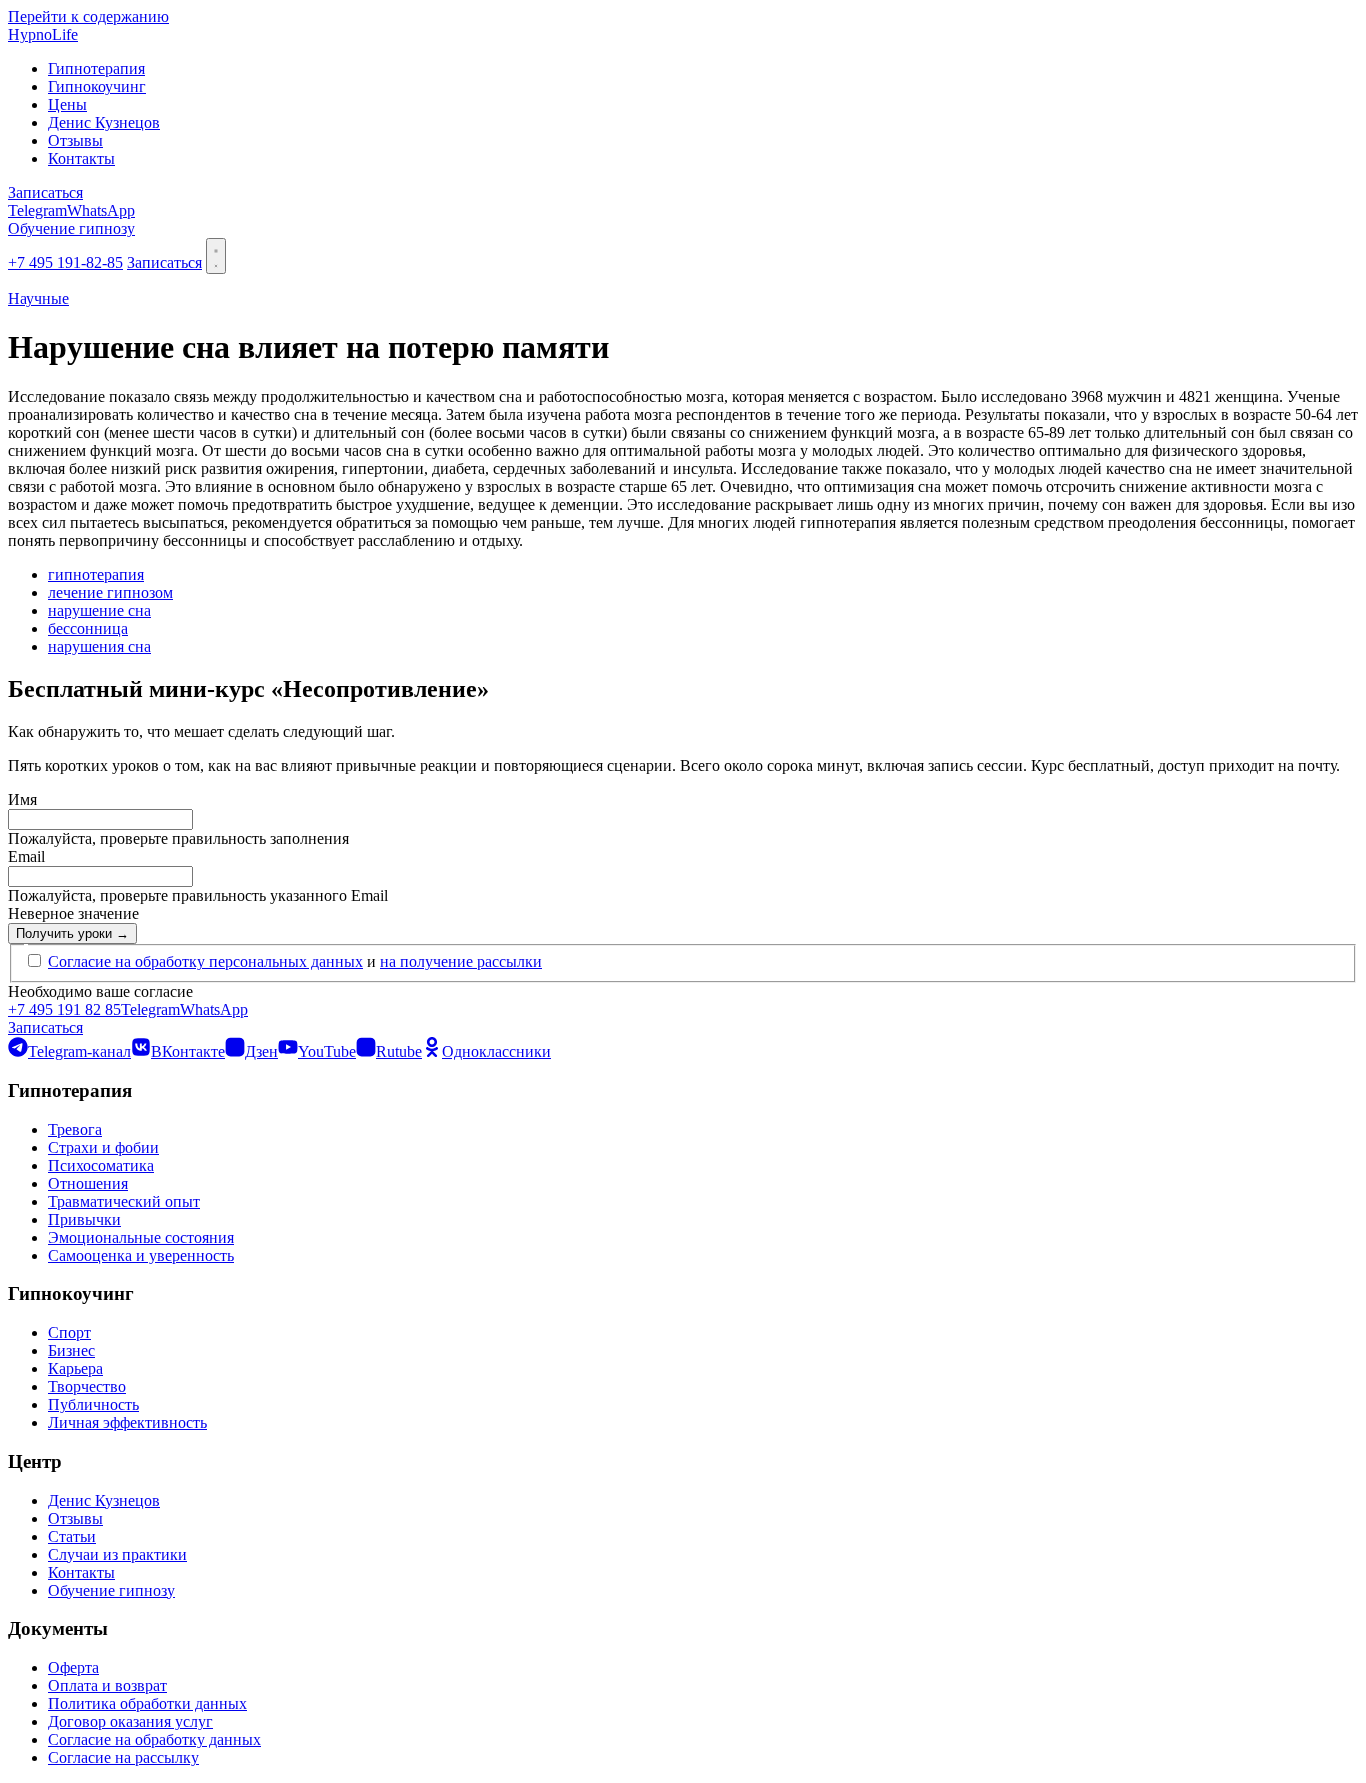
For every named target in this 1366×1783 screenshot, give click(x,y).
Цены (67, 104)
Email (26, 856)
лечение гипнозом (110, 592)
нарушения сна (99, 646)
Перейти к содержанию (88, 16)
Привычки (84, 1219)
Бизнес (71, 1350)
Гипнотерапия (96, 68)
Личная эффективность (127, 1422)
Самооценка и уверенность (141, 1255)
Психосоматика (101, 1165)
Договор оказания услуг (130, 1721)
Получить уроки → (72, 933)
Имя (22, 799)
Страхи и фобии (103, 1147)
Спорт (69, 1332)
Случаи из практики (117, 1554)
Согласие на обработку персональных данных (205, 961)
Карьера (75, 1368)
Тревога (75, 1129)
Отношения (88, 1183)
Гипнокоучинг (97, 86)
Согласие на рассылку (123, 1757)
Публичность (93, 1404)
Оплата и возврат (107, 1685)
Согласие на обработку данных (154, 1739)
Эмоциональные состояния (141, 1237)
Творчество (87, 1386)
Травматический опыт (124, 1201)
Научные (38, 298)
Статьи (72, 1536)
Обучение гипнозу (71, 228)
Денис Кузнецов (104, 122)
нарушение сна (99, 610)
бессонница (88, 628)
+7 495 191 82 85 (64, 1009)
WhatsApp (101, 210)
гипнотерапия (96, 574)
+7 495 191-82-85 (65, 262)
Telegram (37, 210)
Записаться (45, 192)
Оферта (73, 1667)
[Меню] (216, 256)
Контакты (81, 158)
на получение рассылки (461, 961)
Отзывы (75, 140)
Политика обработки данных (147, 1703)
